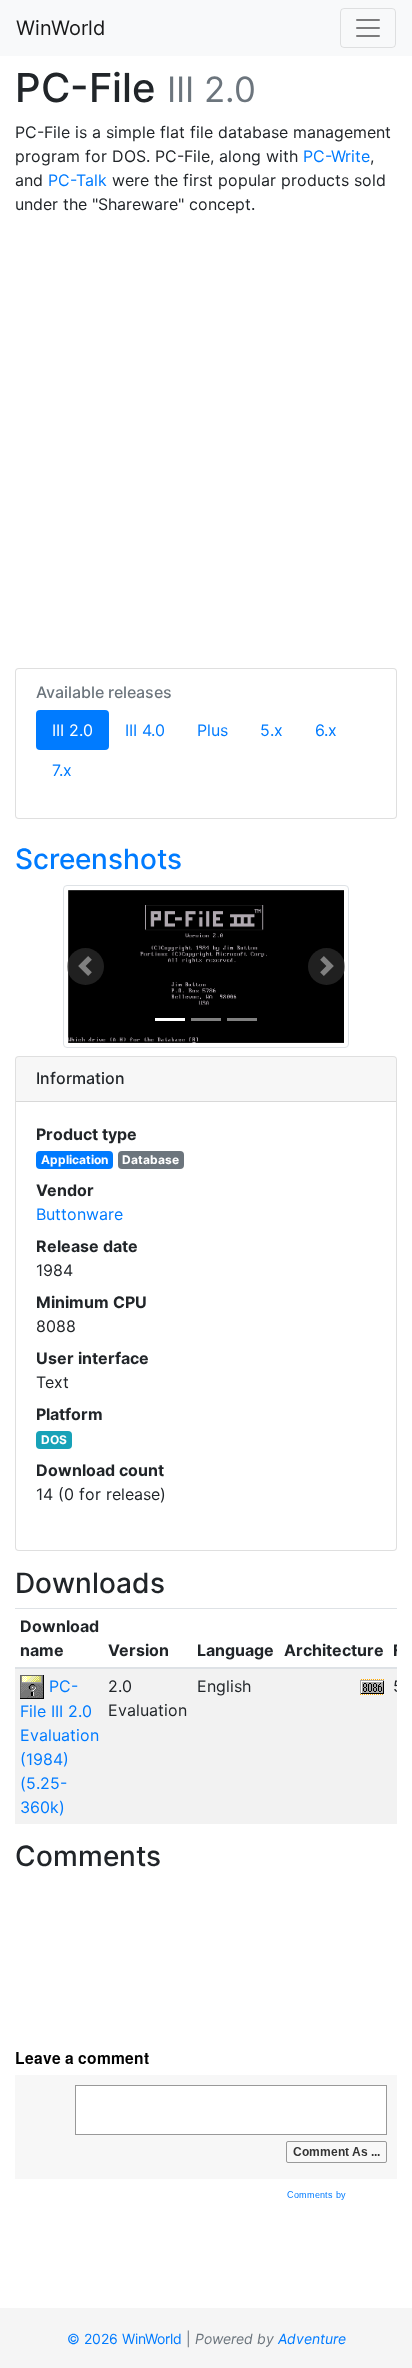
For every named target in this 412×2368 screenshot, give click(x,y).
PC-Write (336, 156)
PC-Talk (77, 180)
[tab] (206, 1079)
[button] (85, 967)
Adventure (312, 2338)
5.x (271, 730)
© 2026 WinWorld (124, 2338)
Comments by (318, 2195)
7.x (62, 770)
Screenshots (98, 859)
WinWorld (60, 28)
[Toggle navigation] (368, 28)
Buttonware (79, 1214)
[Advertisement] (206, 438)
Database (150, 1159)
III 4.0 (145, 730)
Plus (212, 730)
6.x (326, 730)
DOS (54, 1439)
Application (74, 1159)
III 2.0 (80, 729)
